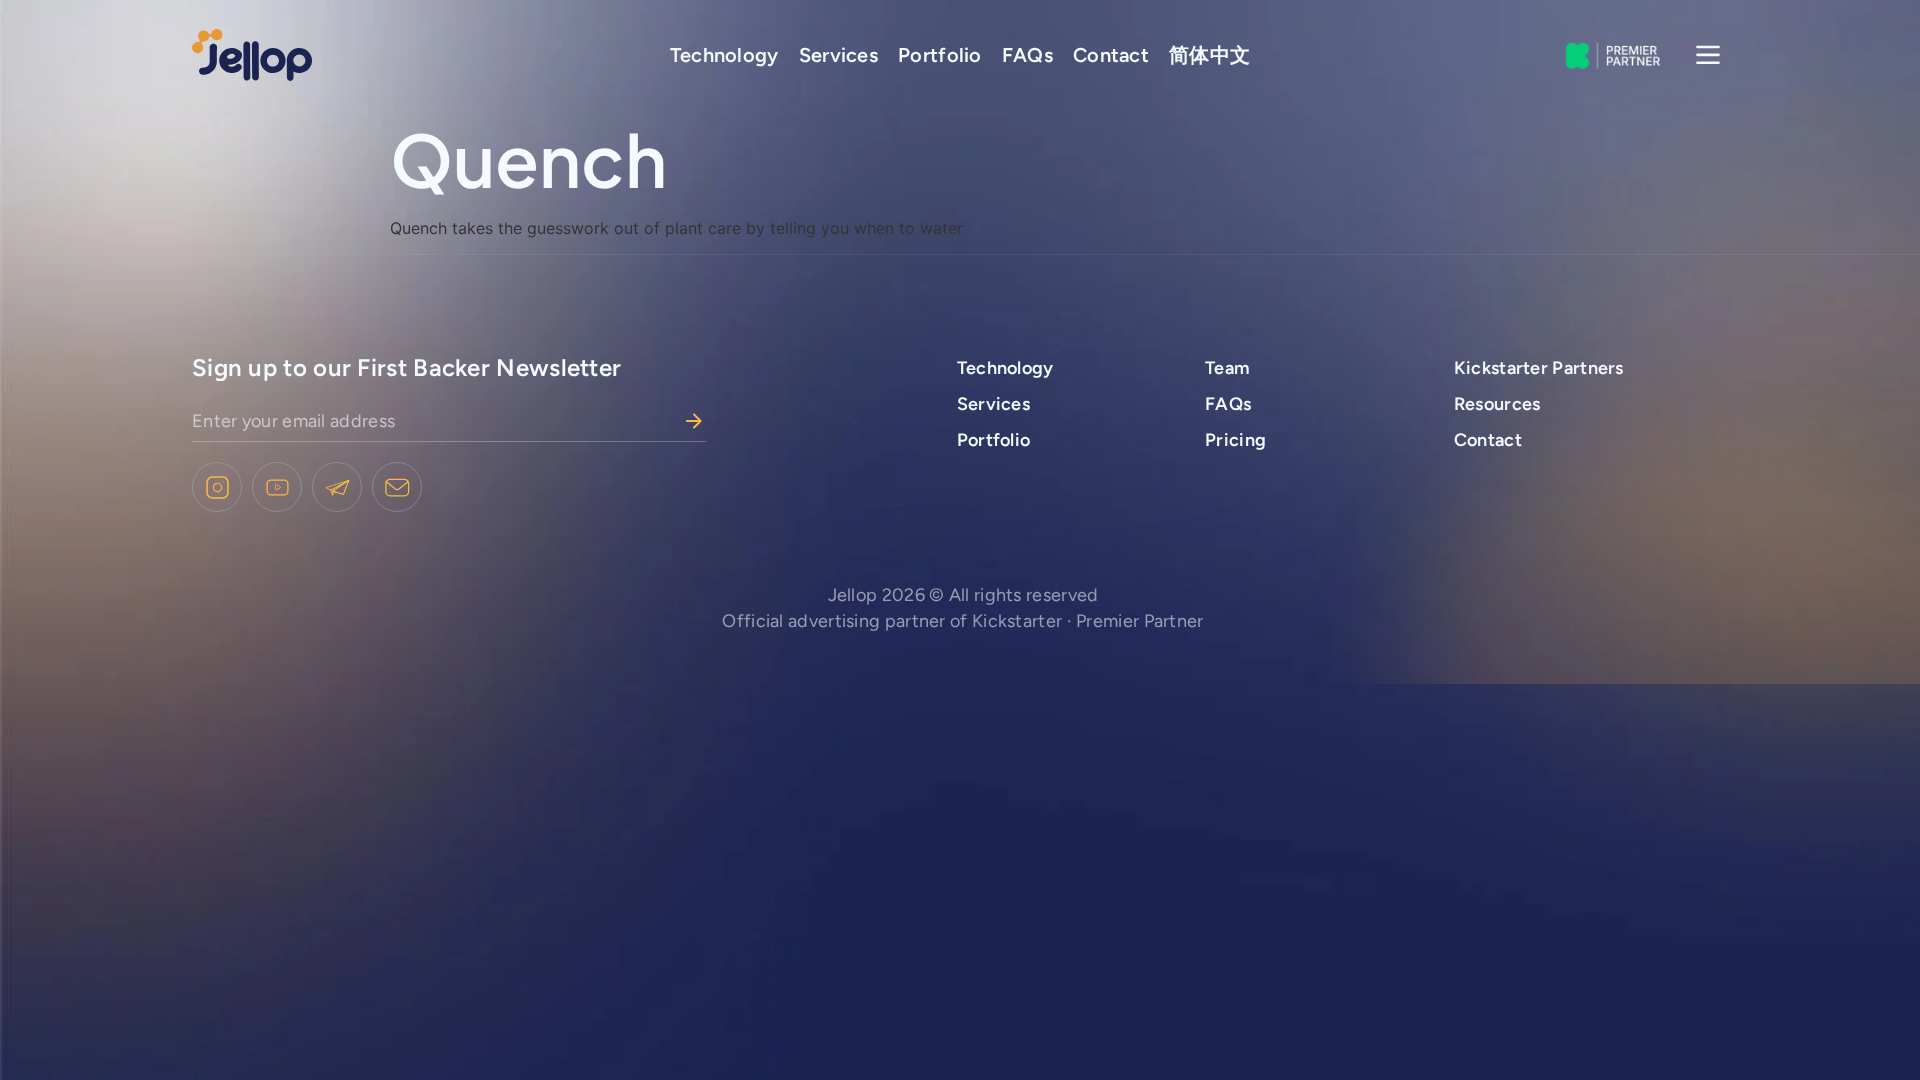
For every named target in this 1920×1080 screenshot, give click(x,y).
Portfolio (940, 55)
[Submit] (694, 421)
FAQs (1027, 55)
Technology (724, 55)
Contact (1111, 55)
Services (838, 55)
